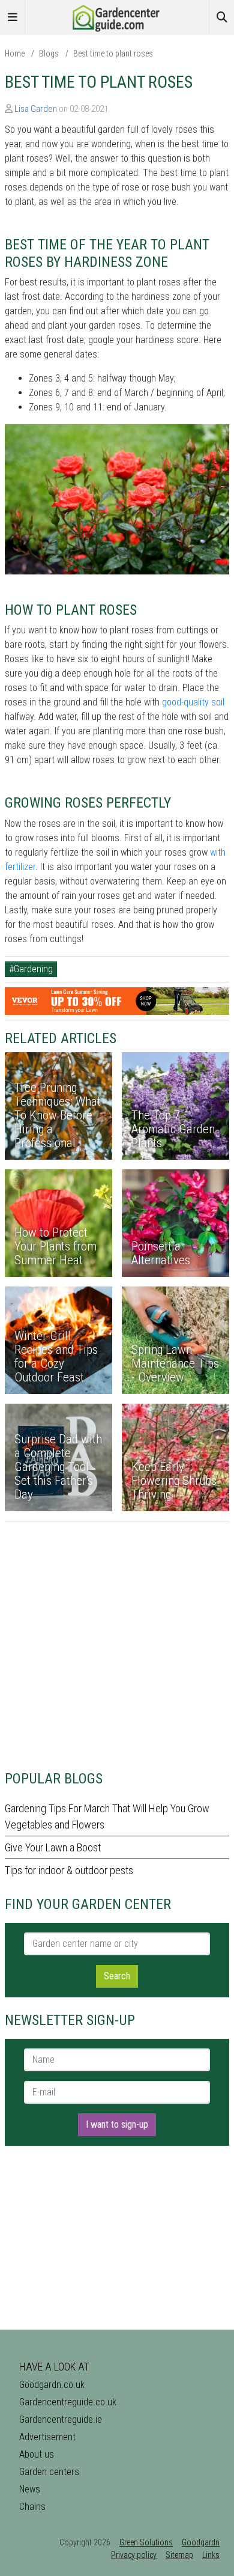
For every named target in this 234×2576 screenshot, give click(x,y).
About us (37, 2454)
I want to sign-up (117, 2124)
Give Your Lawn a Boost (53, 1847)
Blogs (49, 53)
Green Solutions (146, 2542)
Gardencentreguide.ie (61, 2419)
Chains (32, 2507)
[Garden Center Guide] (117, 17)
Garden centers (49, 2472)
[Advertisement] (117, 1639)
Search (117, 1976)
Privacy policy (134, 2555)
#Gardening (31, 969)
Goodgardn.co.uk (52, 2385)
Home (15, 53)
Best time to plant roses (113, 53)
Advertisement (47, 2437)
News (30, 2489)
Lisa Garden (36, 109)
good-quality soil (193, 702)
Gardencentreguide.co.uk (68, 2402)
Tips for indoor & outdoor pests (69, 1870)
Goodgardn (201, 2542)
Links (211, 2555)
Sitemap (179, 2555)
